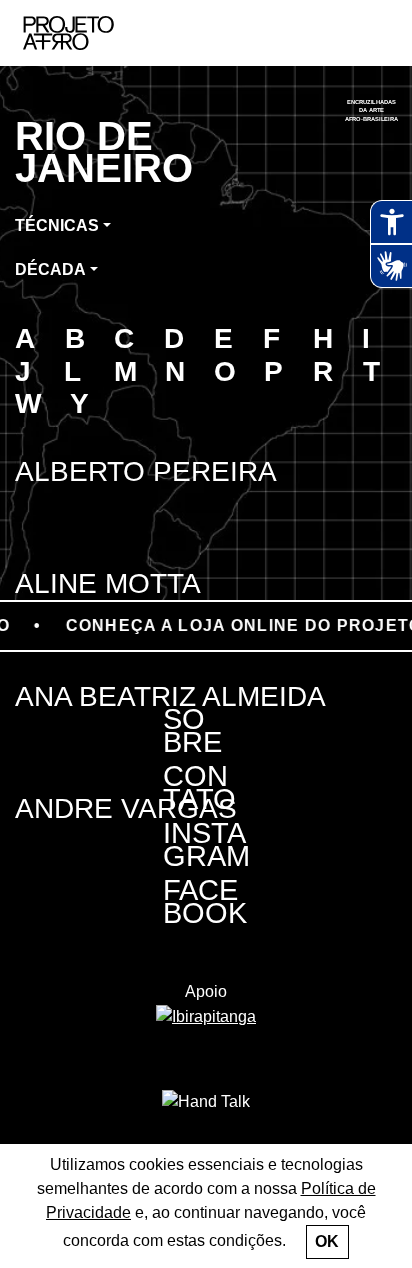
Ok (327, 1241)
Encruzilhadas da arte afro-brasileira (372, 110)
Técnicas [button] (57, 225)
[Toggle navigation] (375, 33)
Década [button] (50, 269)
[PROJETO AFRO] (99, 33)
